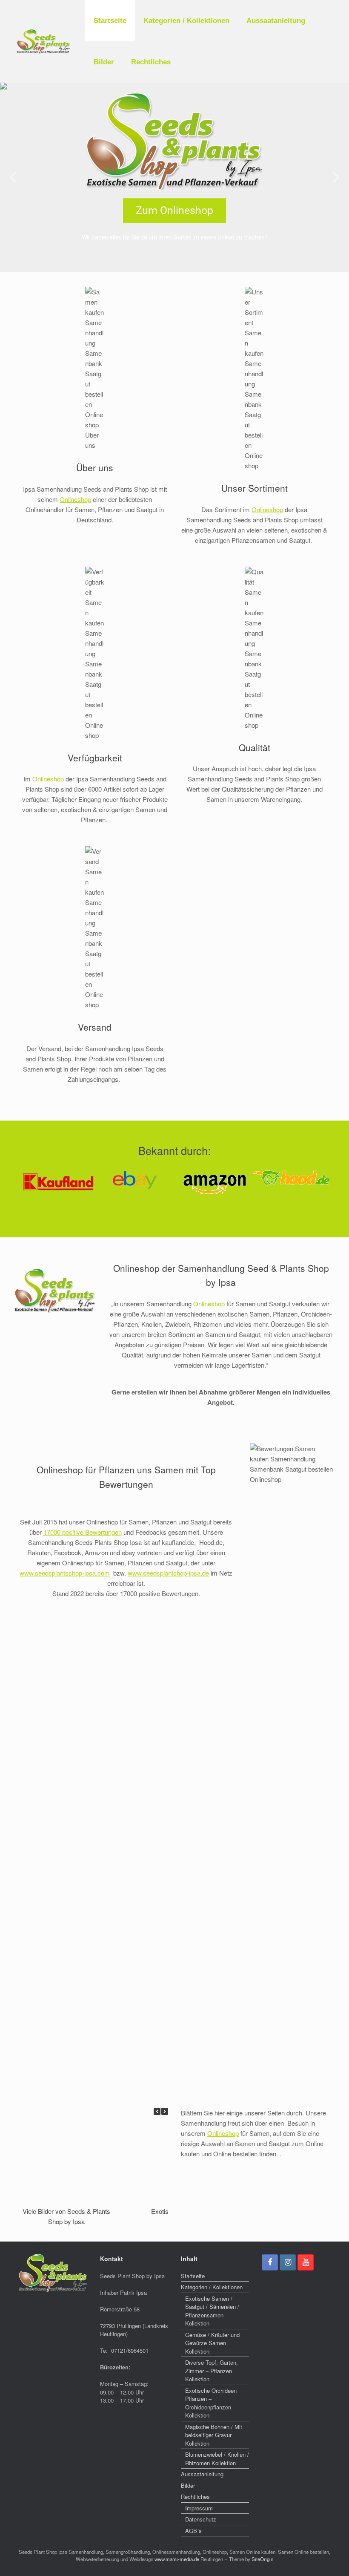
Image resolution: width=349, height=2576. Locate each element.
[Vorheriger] (157, 2111)
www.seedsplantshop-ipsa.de (168, 1573)
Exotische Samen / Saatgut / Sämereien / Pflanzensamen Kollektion (212, 2311)
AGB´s (193, 2531)
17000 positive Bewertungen (83, 1532)
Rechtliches (151, 62)
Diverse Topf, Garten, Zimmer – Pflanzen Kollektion (212, 2371)
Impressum (199, 2508)
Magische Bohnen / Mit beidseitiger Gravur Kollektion (214, 2435)
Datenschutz (201, 2519)
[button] (13, 177)
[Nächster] (165, 2111)
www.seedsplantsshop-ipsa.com (65, 1573)
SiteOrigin (262, 2559)
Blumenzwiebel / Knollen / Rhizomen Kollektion (217, 2459)
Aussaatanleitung (276, 21)
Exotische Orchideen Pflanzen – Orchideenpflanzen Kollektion (211, 2403)
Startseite (110, 21)
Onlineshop (75, 499)
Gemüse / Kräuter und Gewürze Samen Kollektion (212, 2343)
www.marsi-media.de (177, 2559)
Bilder (104, 62)
